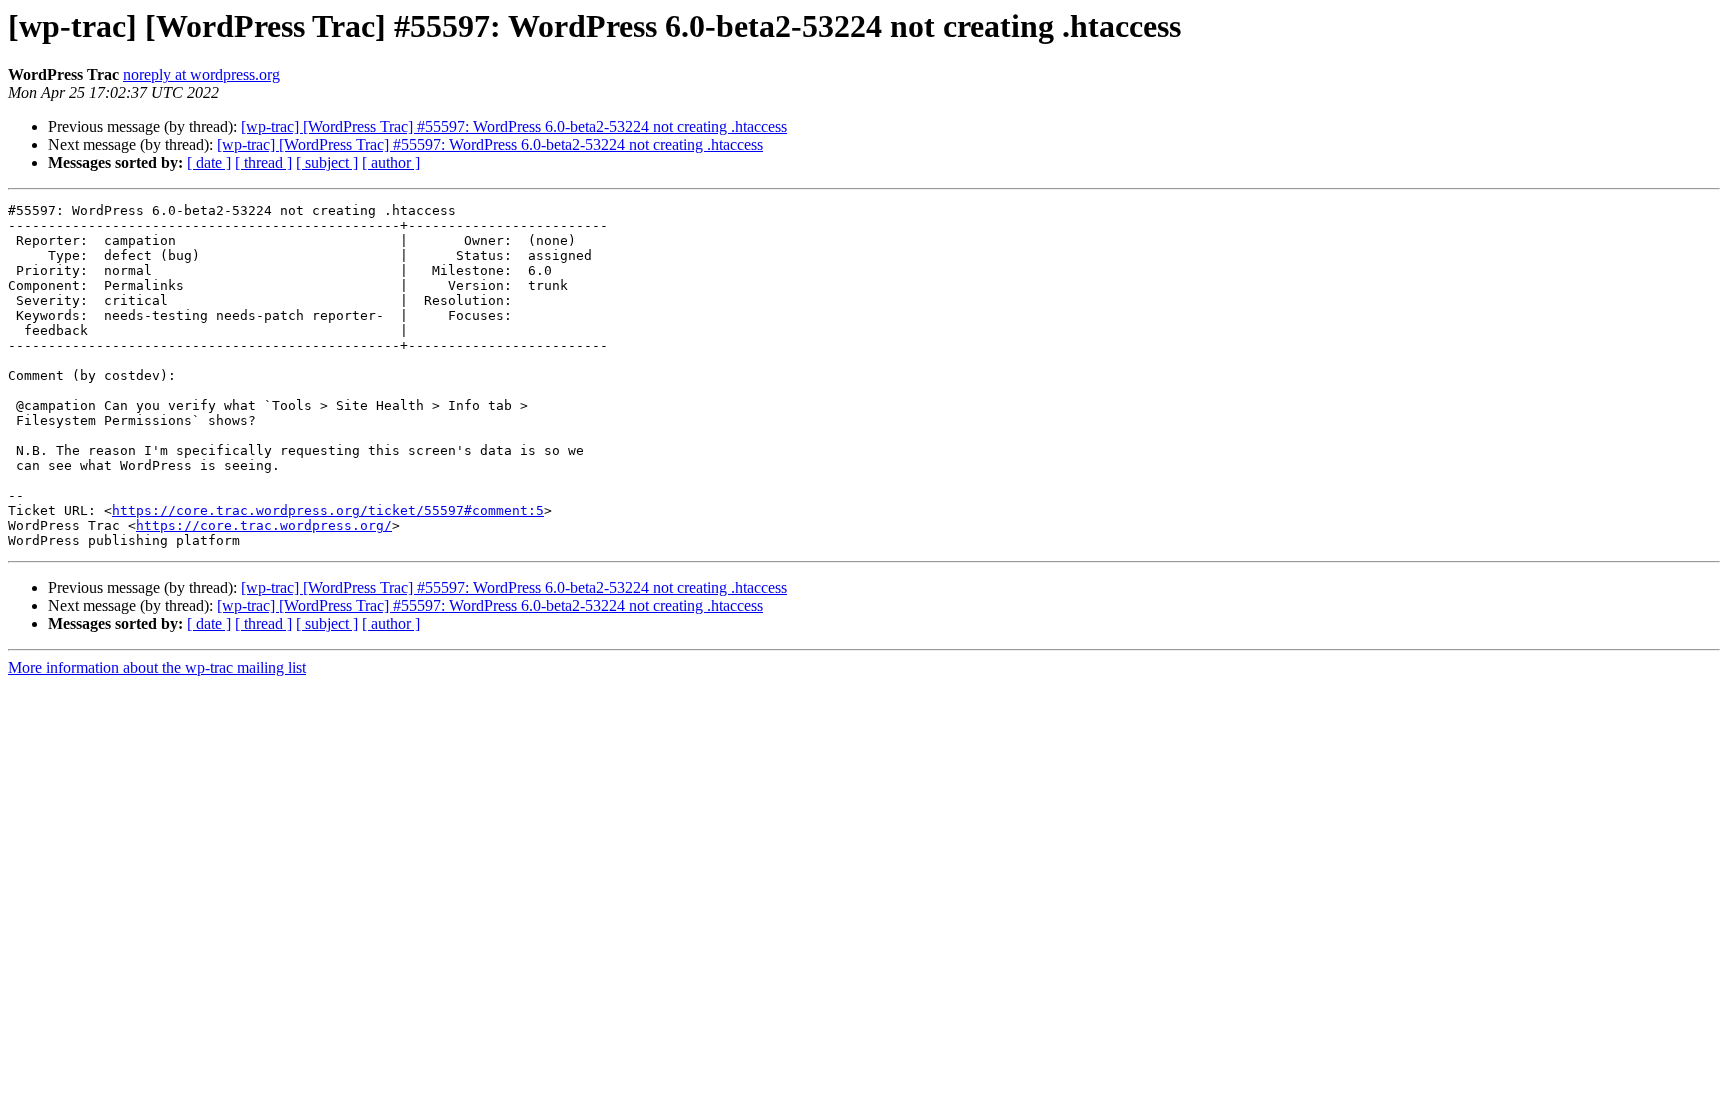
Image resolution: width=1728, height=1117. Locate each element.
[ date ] (209, 162)
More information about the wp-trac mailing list (157, 667)
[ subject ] (327, 162)
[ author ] (391, 162)
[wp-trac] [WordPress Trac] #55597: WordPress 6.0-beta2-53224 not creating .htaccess (514, 126)
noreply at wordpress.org (201, 74)
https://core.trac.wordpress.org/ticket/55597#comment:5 (328, 510)
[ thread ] (263, 162)
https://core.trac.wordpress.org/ (264, 525)
